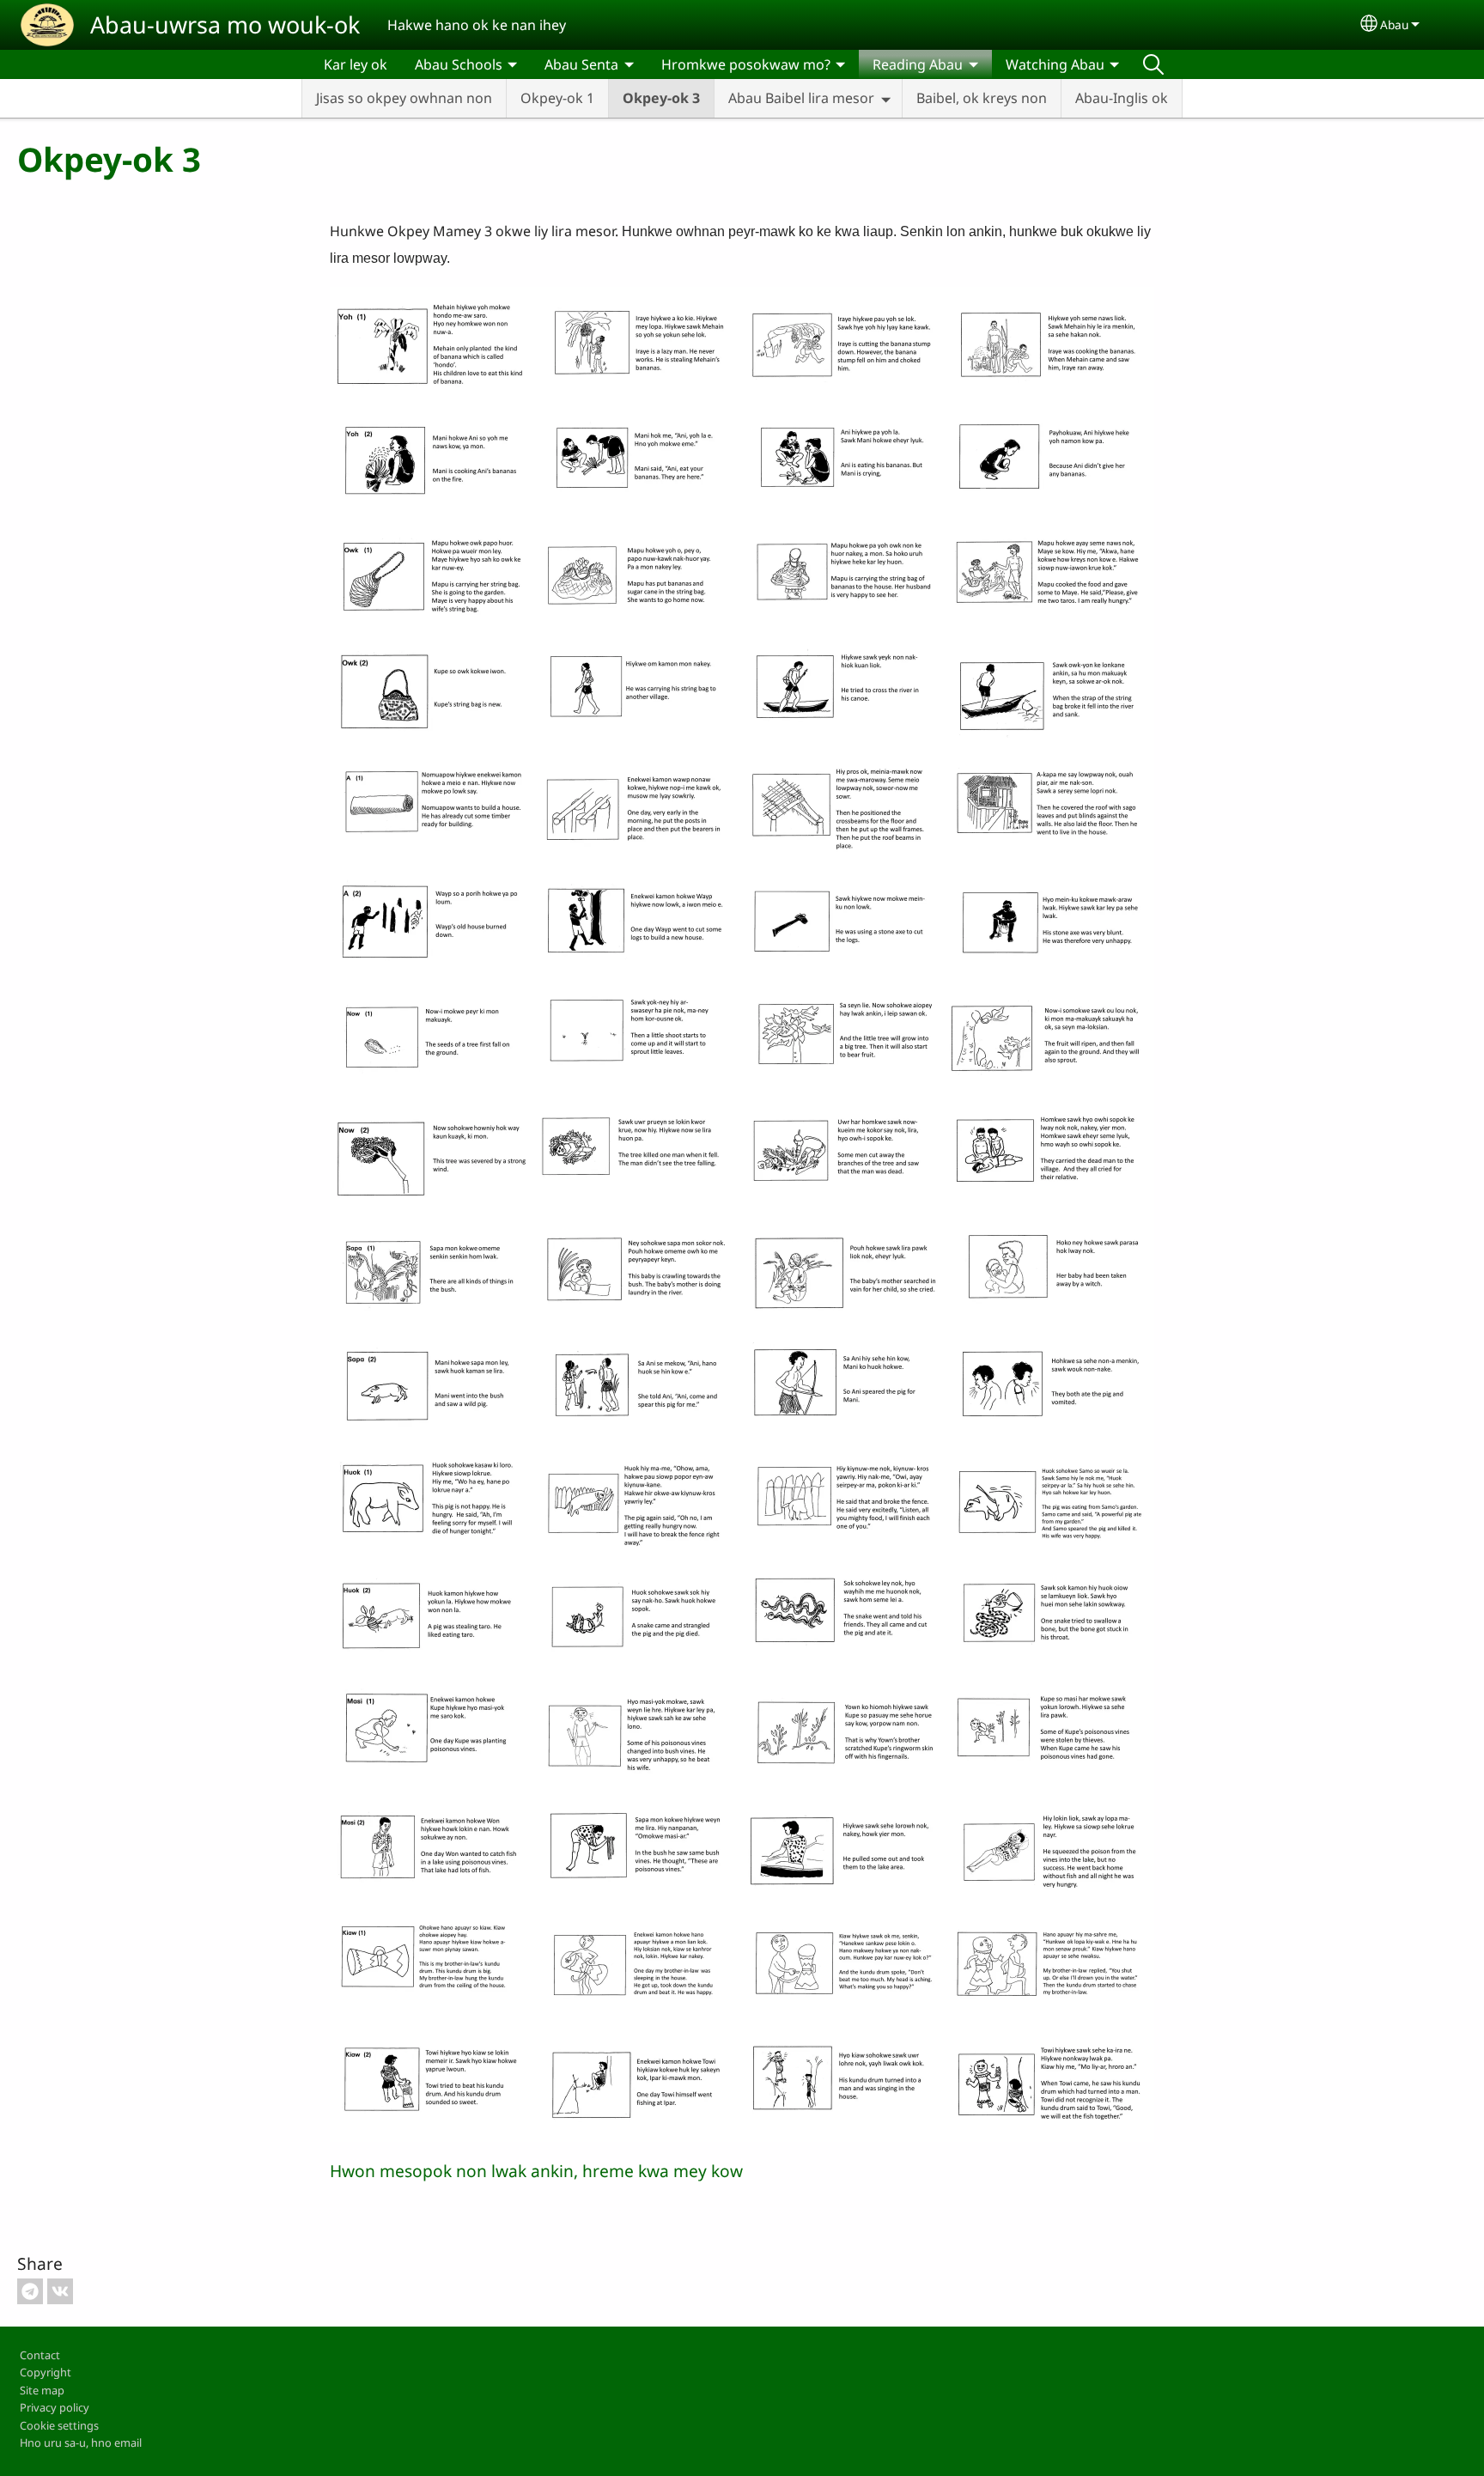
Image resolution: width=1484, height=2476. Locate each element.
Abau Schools (459, 64)
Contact (40, 2355)
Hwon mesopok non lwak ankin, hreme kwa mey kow (536, 2171)
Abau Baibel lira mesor (801, 98)
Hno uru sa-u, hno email (81, 2443)
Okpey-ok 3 (661, 98)
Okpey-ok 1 (557, 98)
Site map (42, 2390)
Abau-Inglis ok (1122, 98)
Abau (1394, 24)
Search (1153, 64)
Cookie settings (59, 2425)
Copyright (46, 2372)
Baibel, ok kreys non (982, 98)
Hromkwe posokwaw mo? (746, 64)
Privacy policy (55, 2407)
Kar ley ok (356, 64)
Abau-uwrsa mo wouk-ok (225, 24)
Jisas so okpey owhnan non (404, 98)
